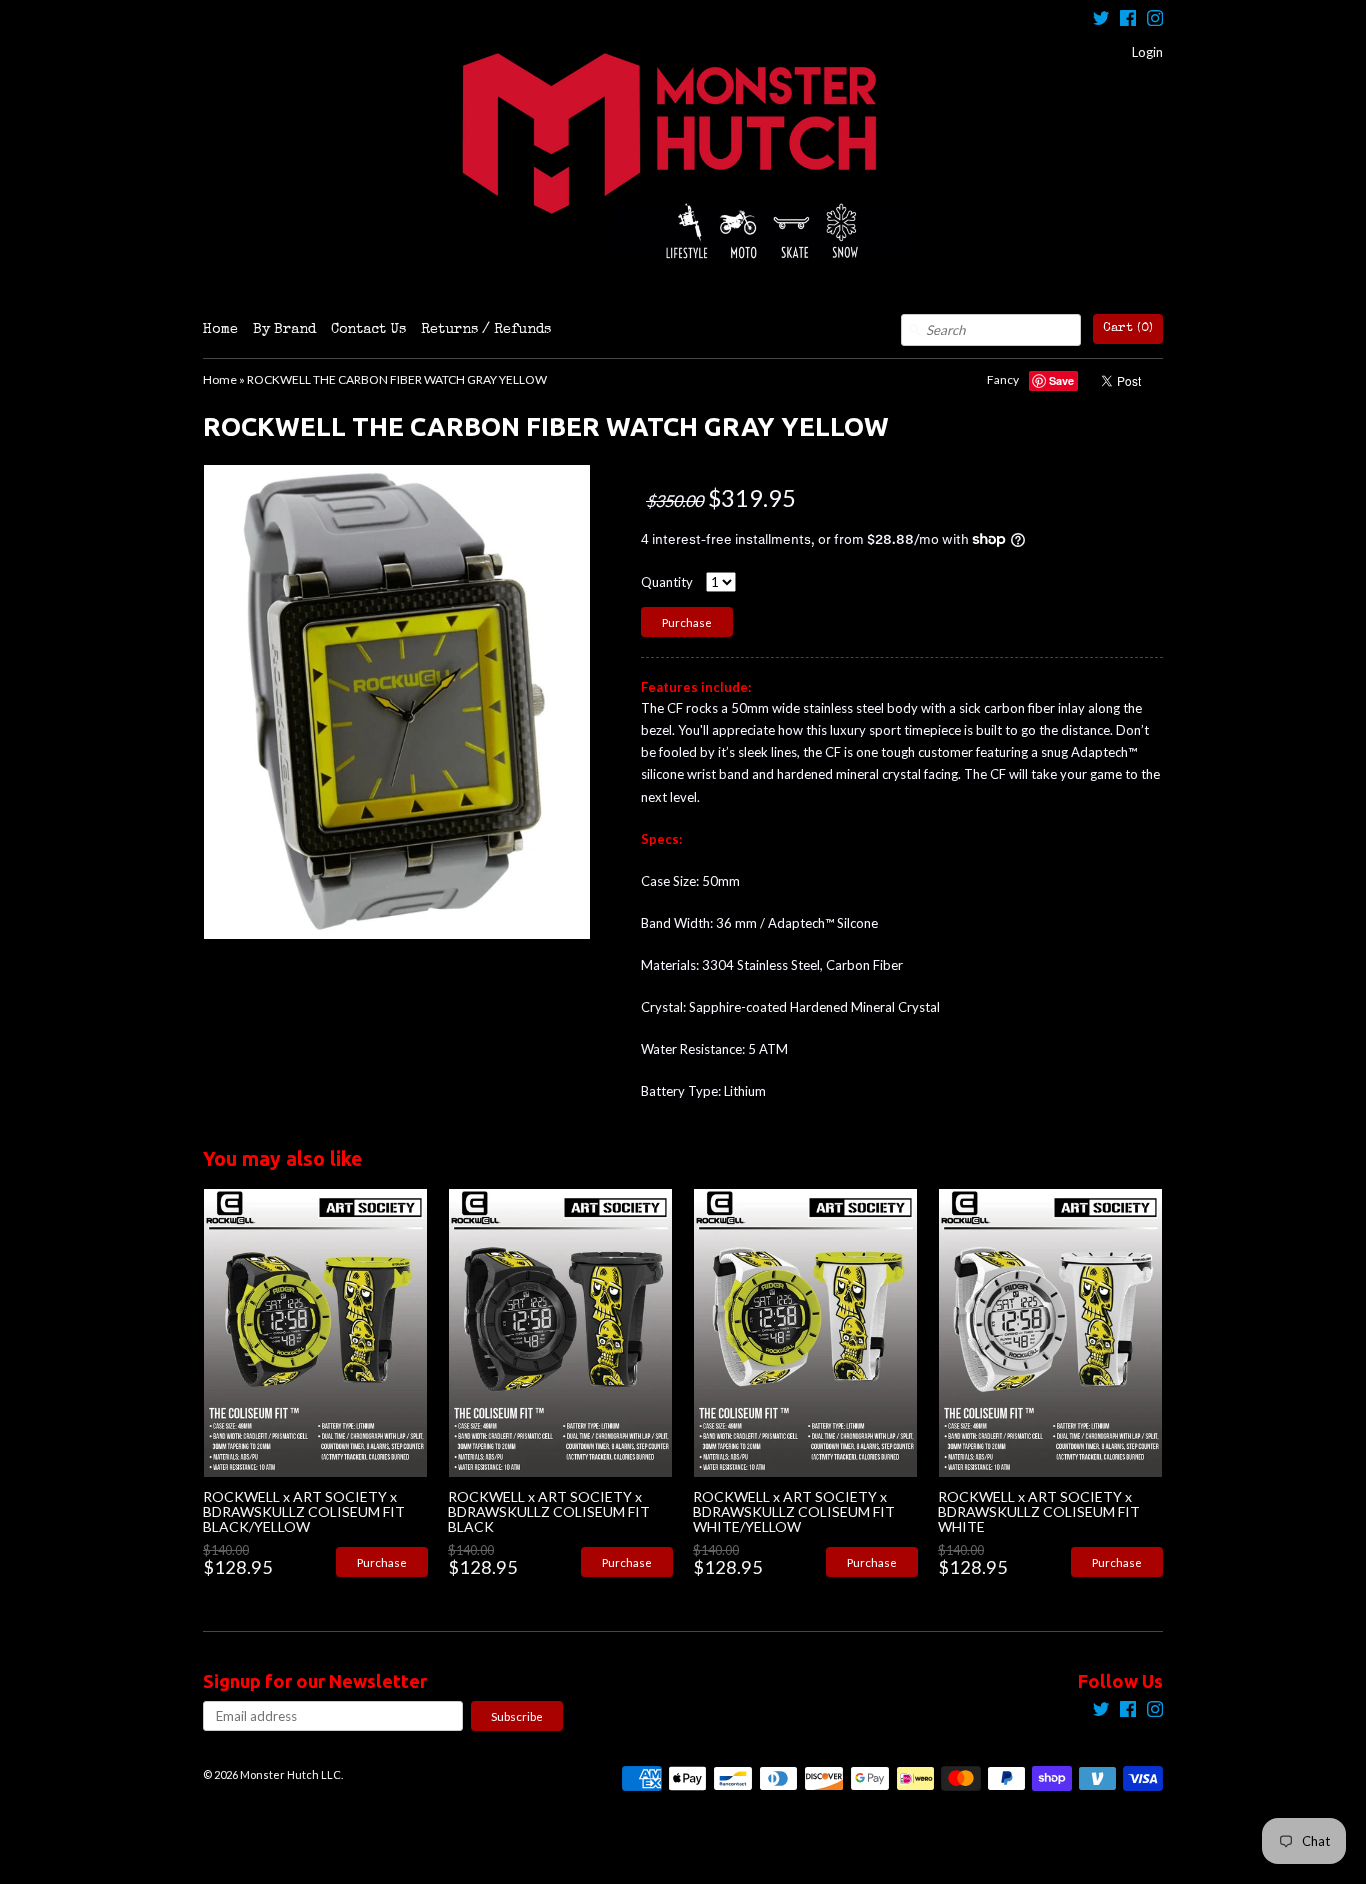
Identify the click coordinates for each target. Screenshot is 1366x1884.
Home (220, 330)
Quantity (667, 582)
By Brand (284, 330)
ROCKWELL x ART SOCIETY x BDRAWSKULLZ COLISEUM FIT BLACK (549, 1512)
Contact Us (368, 330)
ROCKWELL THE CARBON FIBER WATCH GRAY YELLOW (397, 379)
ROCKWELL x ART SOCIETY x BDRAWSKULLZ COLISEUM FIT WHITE (1039, 1512)
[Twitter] (1101, 20)
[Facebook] (1128, 20)
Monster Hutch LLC (290, 1774)
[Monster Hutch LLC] (683, 157)
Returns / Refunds (486, 330)
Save (1061, 380)
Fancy (1003, 379)
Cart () (1128, 328)
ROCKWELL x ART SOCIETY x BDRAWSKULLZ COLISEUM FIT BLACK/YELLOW (304, 1512)
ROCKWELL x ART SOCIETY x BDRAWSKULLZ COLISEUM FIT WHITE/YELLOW (794, 1512)
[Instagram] (1155, 20)
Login (1147, 52)
